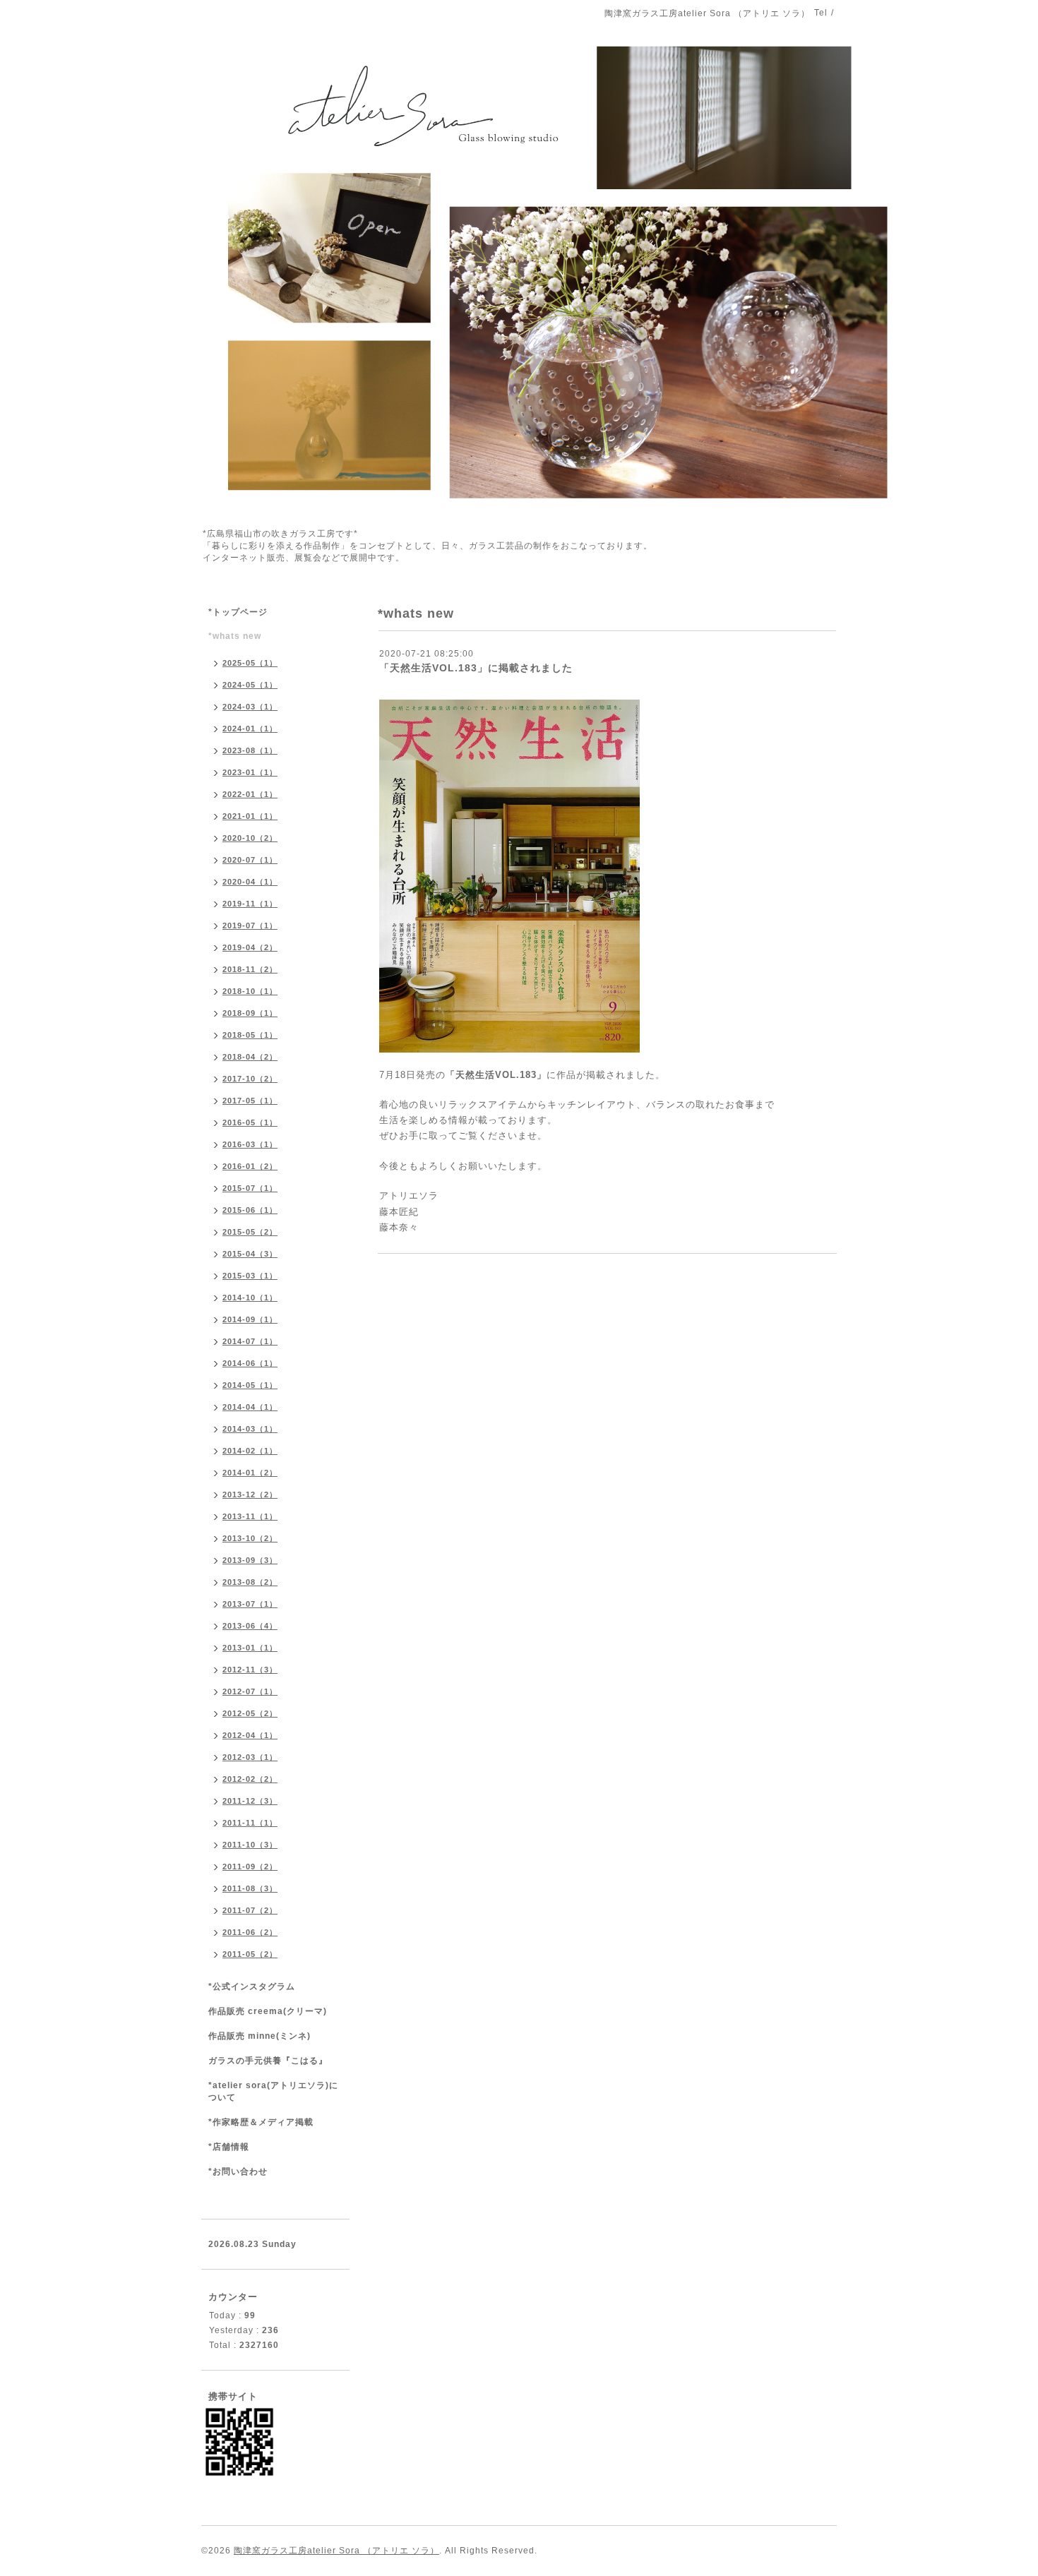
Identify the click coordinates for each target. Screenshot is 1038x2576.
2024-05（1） (250, 685)
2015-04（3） (250, 1254)
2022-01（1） (250, 794)
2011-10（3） (250, 1845)
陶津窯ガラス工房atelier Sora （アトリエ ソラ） (336, 2551)
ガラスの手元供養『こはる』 (268, 2061)
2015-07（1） (250, 1188)
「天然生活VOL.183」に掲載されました (476, 668)
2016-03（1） (250, 1144)
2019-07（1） (250, 925)
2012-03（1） (250, 1757)
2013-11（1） (250, 1516)
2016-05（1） (250, 1122)
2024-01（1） (250, 729)
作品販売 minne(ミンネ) (259, 2036)
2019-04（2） (250, 947)
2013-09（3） (250, 1560)
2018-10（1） (250, 991)
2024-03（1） (250, 707)
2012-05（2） (250, 1713)
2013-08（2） (250, 1582)
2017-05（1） (250, 1101)
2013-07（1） (250, 1604)
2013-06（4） (250, 1626)
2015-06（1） (250, 1210)
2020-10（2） (250, 838)
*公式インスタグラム (252, 1987)
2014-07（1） (250, 1341)
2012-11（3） (250, 1670)
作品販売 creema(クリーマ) (268, 2011)
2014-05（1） (250, 1385)
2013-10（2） (250, 1538)
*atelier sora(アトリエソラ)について (273, 2091)
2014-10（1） (250, 1298)
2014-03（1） (250, 1429)
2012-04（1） (250, 1735)
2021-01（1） (250, 816)
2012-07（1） (250, 1691)
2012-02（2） (250, 1779)
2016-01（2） (250, 1166)
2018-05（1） (250, 1035)
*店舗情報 (229, 2147)
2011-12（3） (250, 1801)
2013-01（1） (250, 1648)
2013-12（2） (250, 1494)
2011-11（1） (250, 1823)
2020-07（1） (250, 860)
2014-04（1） (250, 1407)
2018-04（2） (250, 1057)
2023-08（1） (250, 750)
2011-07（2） (250, 1910)
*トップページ (238, 612)
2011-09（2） (250, 1867)
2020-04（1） (250, 882)
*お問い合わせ (238, 2171)
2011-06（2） (250, 1932)
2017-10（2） (250, 1079)
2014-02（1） (250, 1451)
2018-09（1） (250, 1013)
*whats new (235, 636)
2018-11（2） (250, 969)
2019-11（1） (250, 904)
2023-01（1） (250, 772)
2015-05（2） (250, 1232)
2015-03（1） (250, 1276)
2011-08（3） (250, 1888)
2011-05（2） (250, 1954)
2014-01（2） (250, 1473)
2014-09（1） (250, 1319)
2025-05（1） (250, 663)
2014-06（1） (250, 1363)
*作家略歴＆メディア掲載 (261, 2122)
